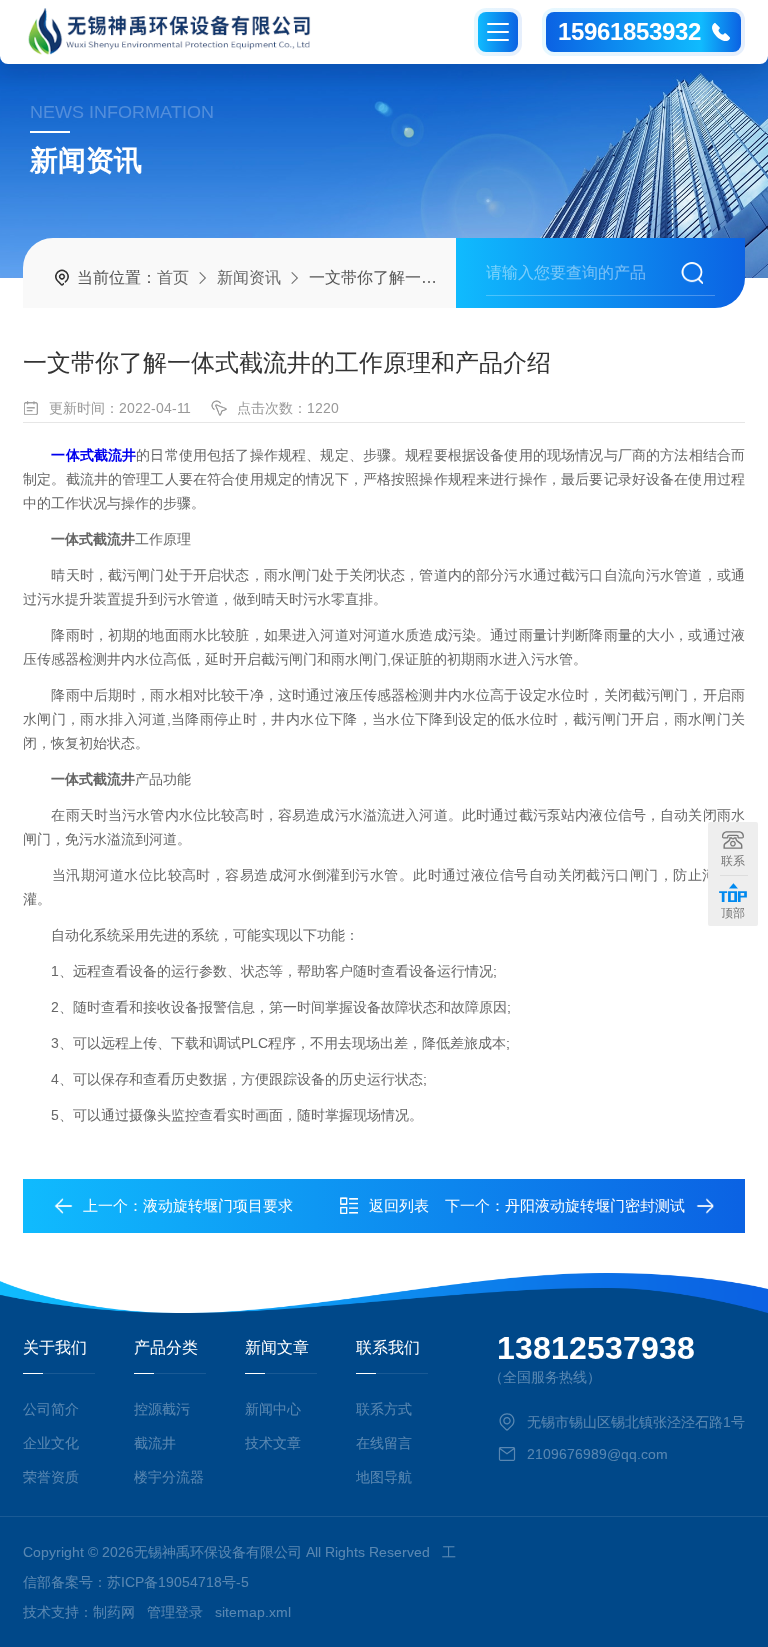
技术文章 (273, 1443)
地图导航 (384, 1477)
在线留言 (384, 1443)
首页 (173, 277)
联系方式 (384, 1409)
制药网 (114, 1612)
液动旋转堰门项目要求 (218, 1205)
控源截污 (162, 1409)
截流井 (155, 1443)
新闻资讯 (249, 277)
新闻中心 (273, 1409)
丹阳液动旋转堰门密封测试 (595, 1205)
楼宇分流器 (169, 1477)
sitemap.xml (253, 1612)
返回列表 (399, 1205)
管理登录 (175, 1612)
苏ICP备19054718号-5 (178, 1582)
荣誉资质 (51, 1477)
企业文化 (51, 1443)
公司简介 (51, 1409)
